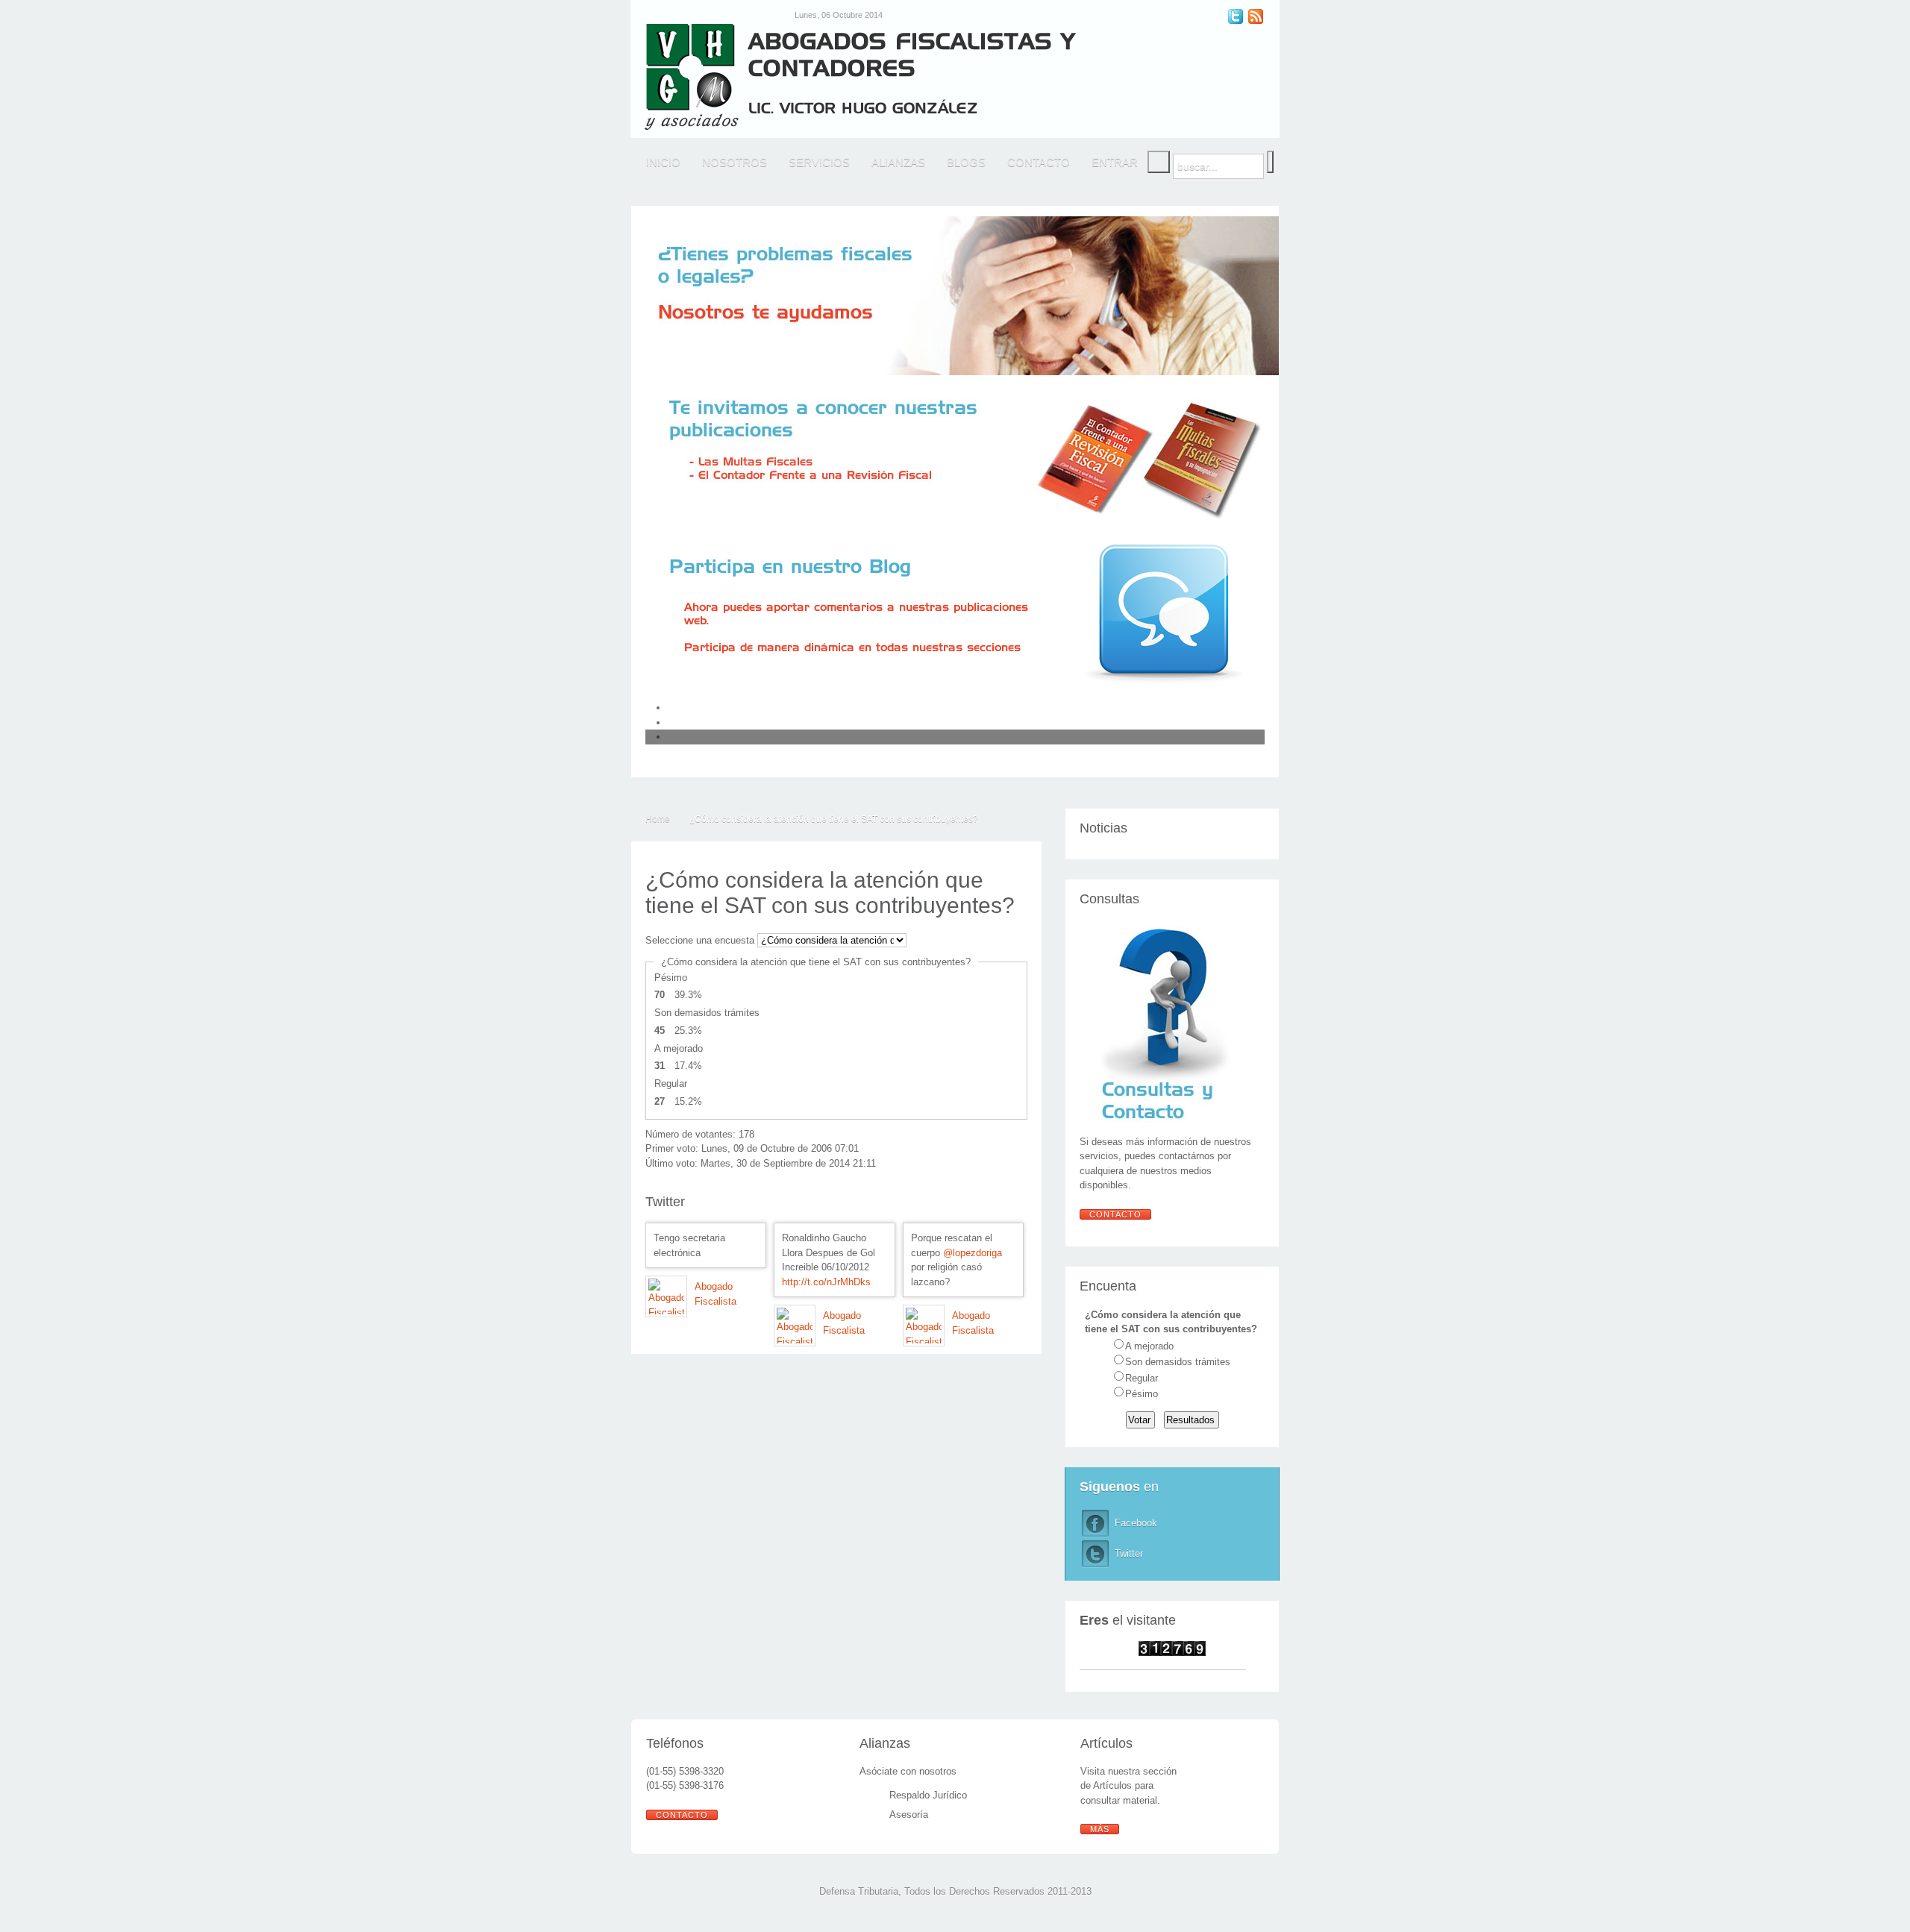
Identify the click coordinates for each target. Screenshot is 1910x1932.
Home (658, 819)
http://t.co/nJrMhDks (826, 1282)
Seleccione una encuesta (700, 940)
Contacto (1115, 1214)
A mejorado (1149, 1346)
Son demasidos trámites (1178, 1362)
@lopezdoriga (973, 1253)
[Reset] (1270, 162)
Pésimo (1142, 1394)
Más (1100, 1829)
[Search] (1159, 162)
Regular (1142, 1378)
